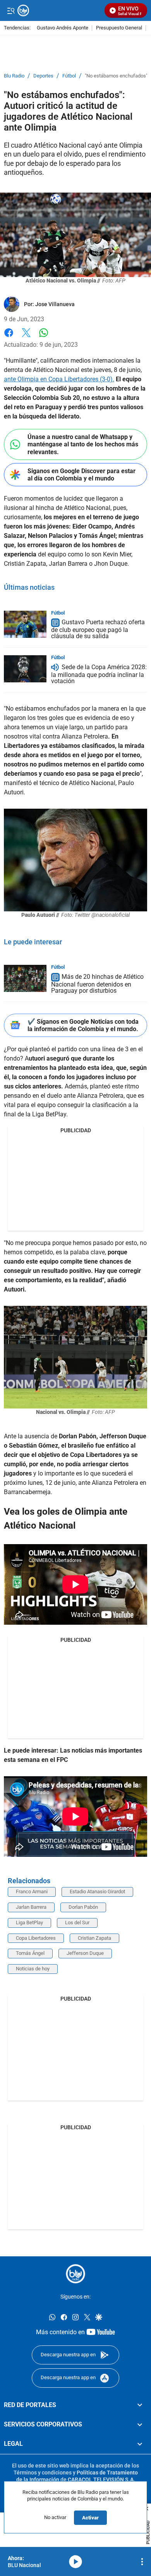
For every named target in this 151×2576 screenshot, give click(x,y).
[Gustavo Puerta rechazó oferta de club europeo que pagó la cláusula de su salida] (25, 624)
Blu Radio (14, 76)
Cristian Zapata (94, 1938)
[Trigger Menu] (11, 10)
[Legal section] (140, 2444)
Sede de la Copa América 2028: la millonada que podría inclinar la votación (99, 674)
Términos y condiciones (43, 2473)
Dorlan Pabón (83, 1907)
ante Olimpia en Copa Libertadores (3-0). (59, 379)
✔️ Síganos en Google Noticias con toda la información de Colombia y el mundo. (83, 1025)
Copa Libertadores (36, 1938)
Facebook (9, 337)
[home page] (75, 2274)
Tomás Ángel (30, 1953)
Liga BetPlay (29, 1923)
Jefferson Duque (85, 1953)
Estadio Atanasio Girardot (97, 1892)
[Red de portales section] (140, 2405)
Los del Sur (77, 1923)
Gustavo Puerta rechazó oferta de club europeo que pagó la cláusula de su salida (98, 629)
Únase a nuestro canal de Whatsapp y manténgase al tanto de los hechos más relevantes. (83, 444)
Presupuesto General (119, 28)
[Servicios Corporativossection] (140, 2424)
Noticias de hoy (33, 1969)
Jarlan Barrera (31, 1907)
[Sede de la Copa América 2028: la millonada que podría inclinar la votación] (25, 669)
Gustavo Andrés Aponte (63, 28)
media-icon (75, 2562)
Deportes (43, 76)
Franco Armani (32, 1892)
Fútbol (69, 76)
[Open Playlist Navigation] (142, 2562)
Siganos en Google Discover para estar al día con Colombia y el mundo (82, 475)
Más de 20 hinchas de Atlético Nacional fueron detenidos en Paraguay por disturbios (97, 984)
